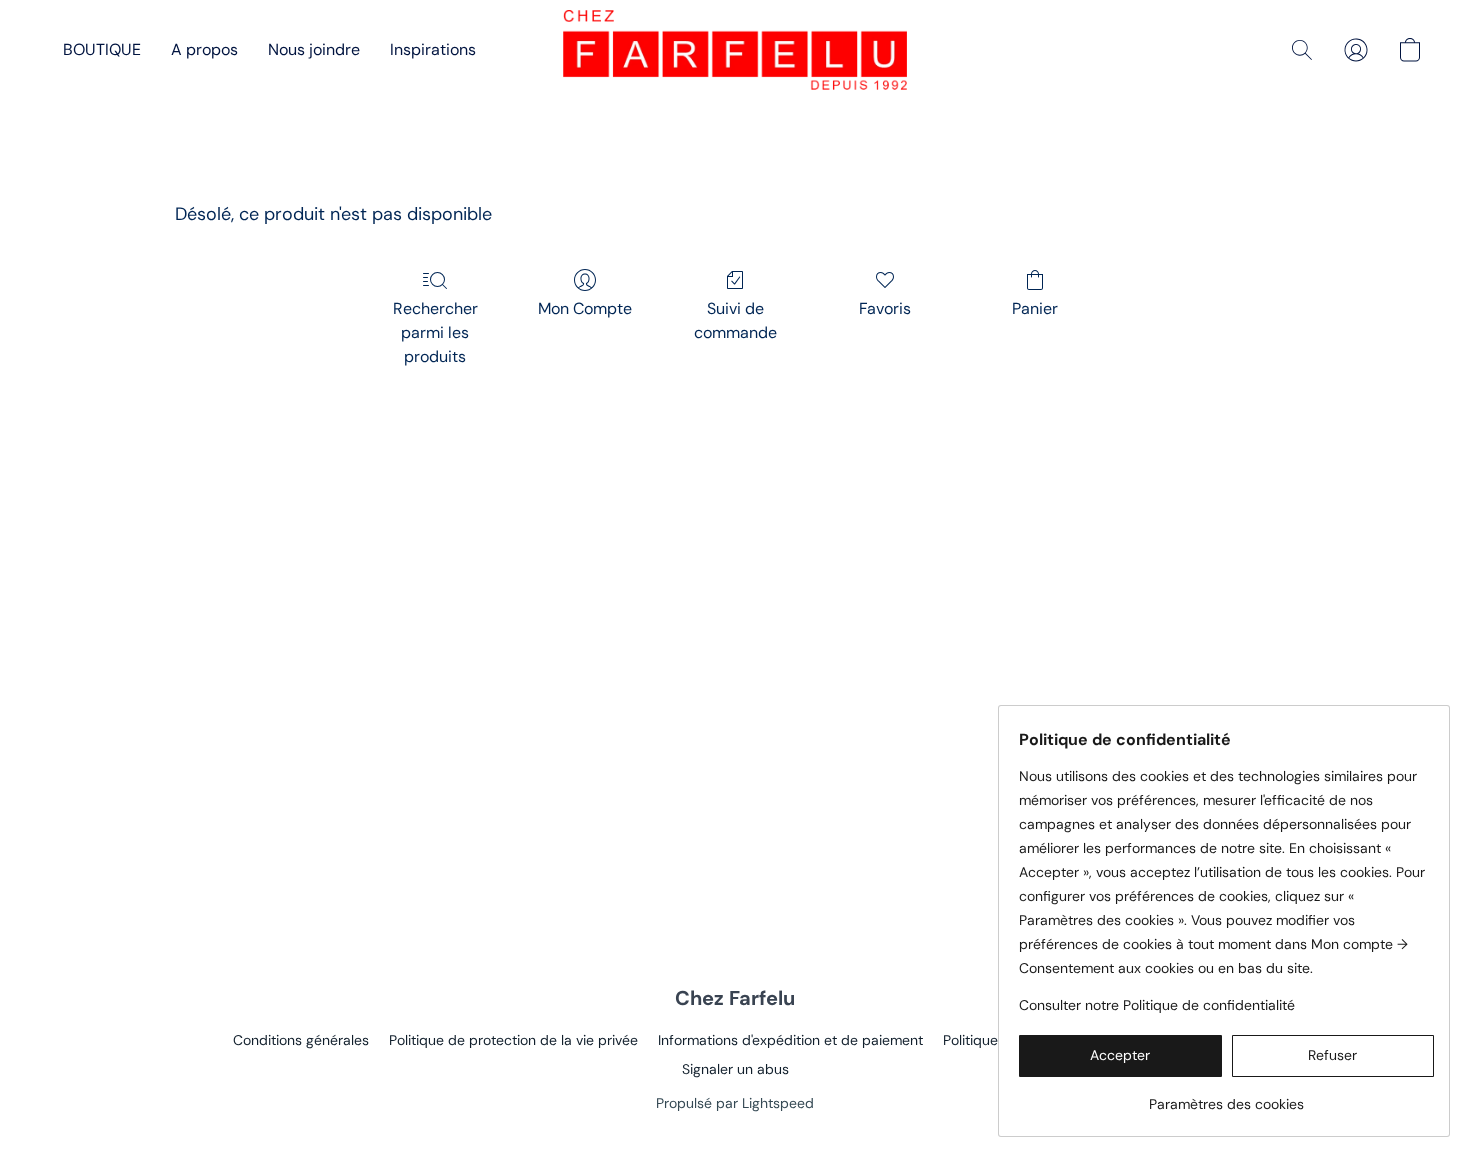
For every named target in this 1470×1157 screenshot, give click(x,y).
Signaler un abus (735, 1069)
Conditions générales (301, 1040)
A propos (204, 49)
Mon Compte (585, 308)
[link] (1226, 1096)
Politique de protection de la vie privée (513, 1040)
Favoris (885, 308)
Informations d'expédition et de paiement (790, 1040)
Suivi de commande (735, 320)
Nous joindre (314, 49)
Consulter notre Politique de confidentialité (1157, 1005)
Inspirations (433, 49)
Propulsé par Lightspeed (735, 1103)
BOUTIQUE (102, 49)
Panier (1035, 308)
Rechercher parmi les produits (435, 332)
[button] (735, 50)
